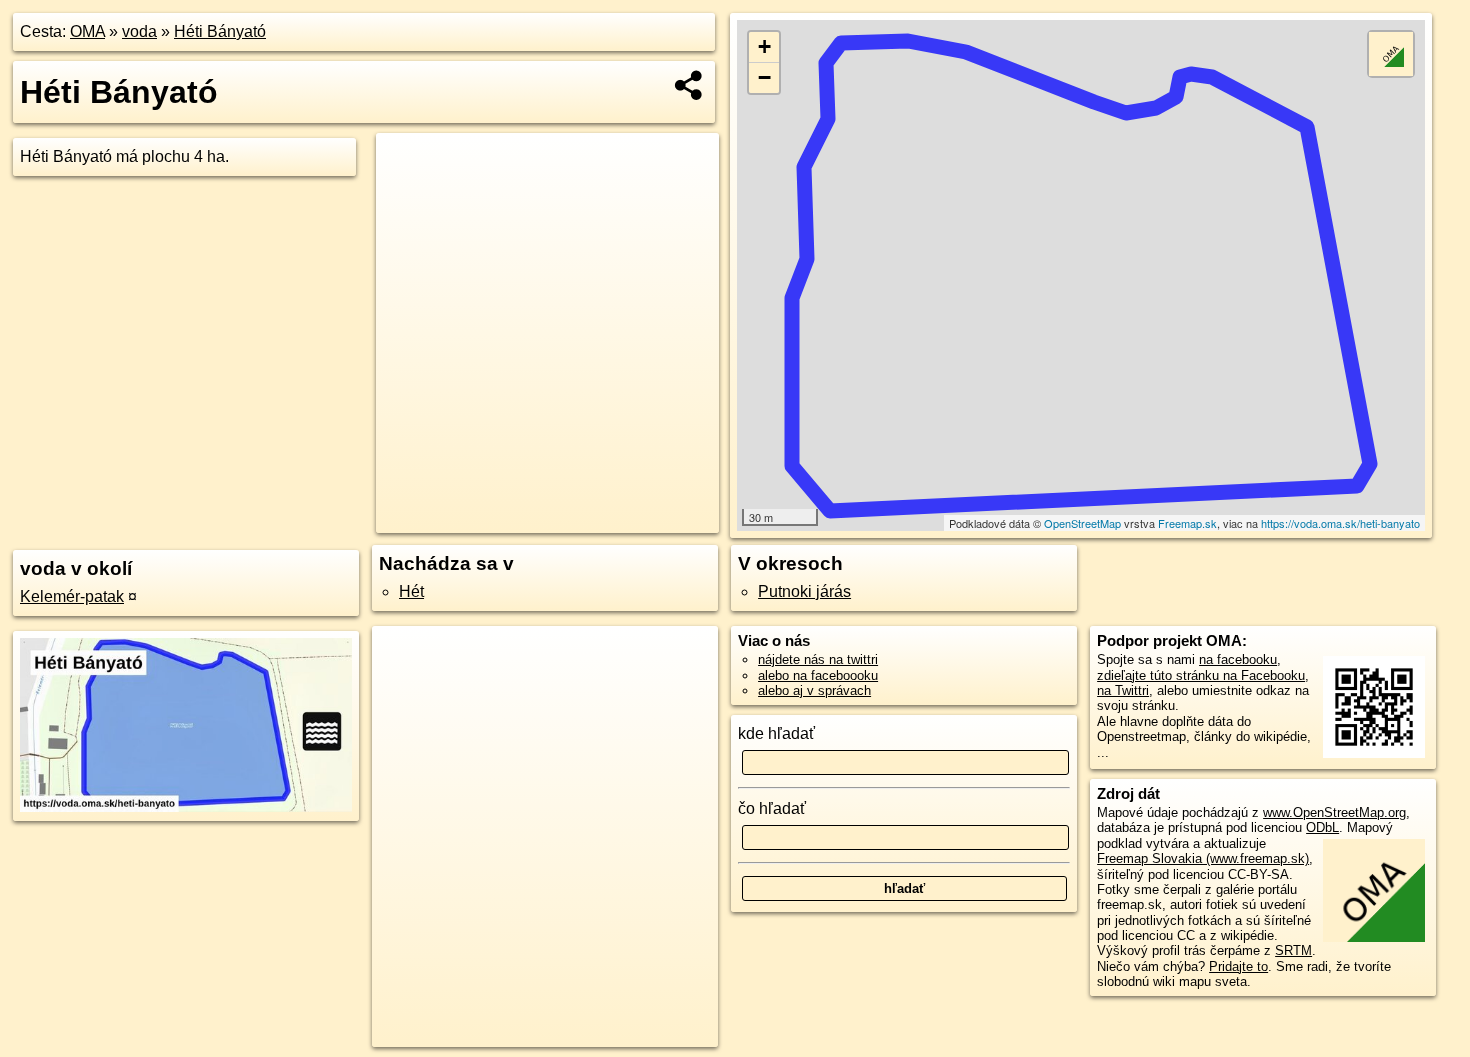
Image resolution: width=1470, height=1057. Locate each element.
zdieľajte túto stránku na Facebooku (1201, 675)
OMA (87, 31)
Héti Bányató (220, 31)
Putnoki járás (804, 591)
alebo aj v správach (814, 690)
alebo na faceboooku (818, 675)
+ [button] (764, 46)
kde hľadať (776, 733)
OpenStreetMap (1082, 523)
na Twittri (1123, 690)
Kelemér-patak (72, 596)
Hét (411, 591)
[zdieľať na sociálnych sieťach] (689, 85)
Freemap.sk (1187, 523)
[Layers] (1391, 54)
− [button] (764, 77)
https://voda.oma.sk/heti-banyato (1340, 523)
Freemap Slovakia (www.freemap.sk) (1203, 858)
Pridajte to (1238, 966)
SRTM (1293, 950)
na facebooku (1238, 659)
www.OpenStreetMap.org (1334, 812)
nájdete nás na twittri (818, 659)
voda (139, 31)
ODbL (1322, 827)
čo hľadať (772, 808)
